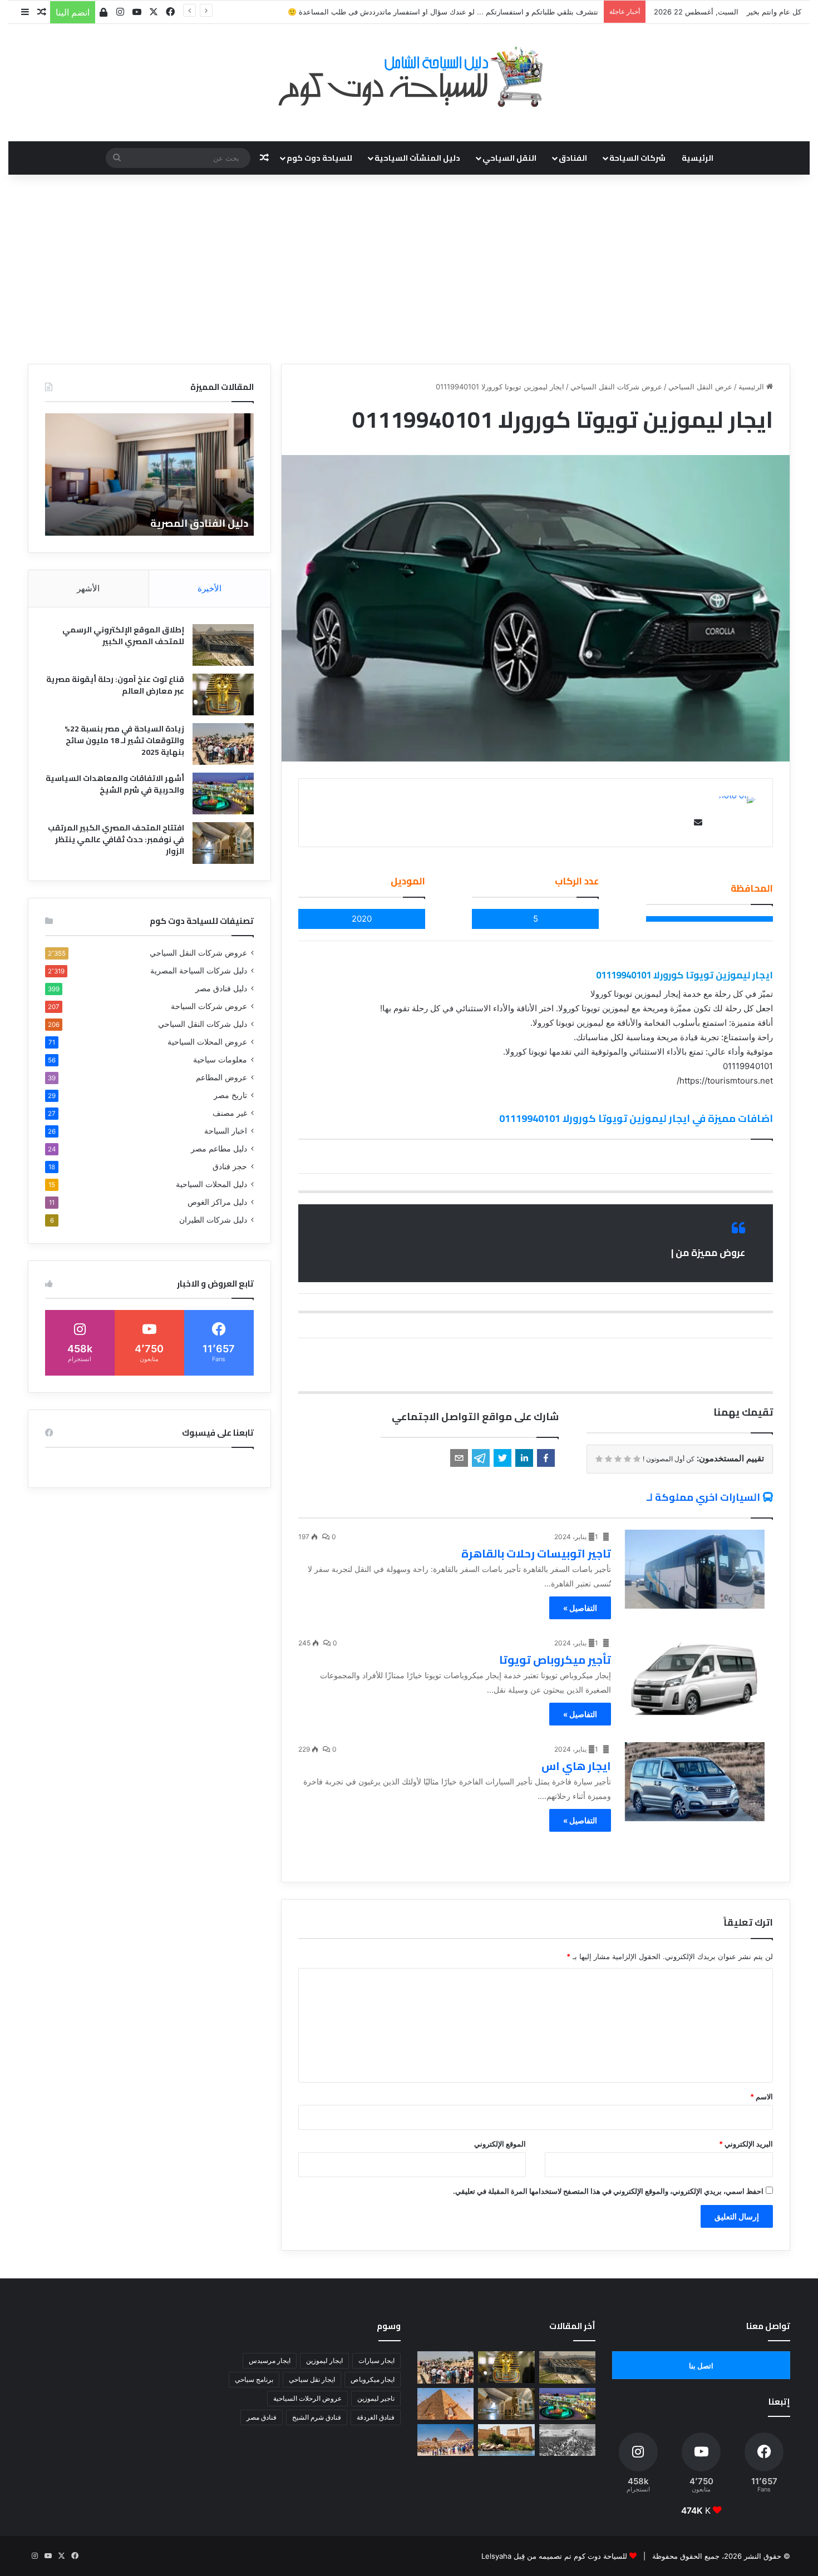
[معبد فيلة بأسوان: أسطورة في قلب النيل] (506, 2440)
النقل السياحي (509, 158)
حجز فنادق (230, 1166)
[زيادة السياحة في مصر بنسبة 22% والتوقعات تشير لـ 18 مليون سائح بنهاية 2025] (223, 744)
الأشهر (88, 588)
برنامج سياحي (254, 2379)
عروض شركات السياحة (209, 1006)
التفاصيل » (580, 1608)
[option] (148, 474)
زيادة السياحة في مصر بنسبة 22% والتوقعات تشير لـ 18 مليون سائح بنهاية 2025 (124, 740)
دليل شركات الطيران (213, 1220)
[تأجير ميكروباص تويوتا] (695, 1675)
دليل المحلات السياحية (211, 1184)
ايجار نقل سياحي (312, 2379)
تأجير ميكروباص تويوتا (555, 1660)
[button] (546, 1458)
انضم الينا (73, 12)
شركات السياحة (637, 158)
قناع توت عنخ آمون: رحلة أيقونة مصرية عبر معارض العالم (115, 685)
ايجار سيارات (376, 2360)
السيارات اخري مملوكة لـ (703, 1497)
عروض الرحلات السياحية (307, 2398)
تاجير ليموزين (376, 2398)
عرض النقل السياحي (700, 387)
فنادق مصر (262, 2417)
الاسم (762, 2097)
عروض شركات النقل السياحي (616, 387)
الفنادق (573, 158)
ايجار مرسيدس (270, 2360)
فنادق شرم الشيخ (317, 2417)
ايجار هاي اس (576, 1766)
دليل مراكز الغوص (217, 1202)
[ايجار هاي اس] (695, 1782)
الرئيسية (698, 158)
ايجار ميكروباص (373, 2379)
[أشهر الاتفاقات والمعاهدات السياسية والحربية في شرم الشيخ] (223, 793)
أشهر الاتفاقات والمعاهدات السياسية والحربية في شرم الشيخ (115, 784)
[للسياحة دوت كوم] (409, 77)
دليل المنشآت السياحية (417, 158)
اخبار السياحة (226, 1131)
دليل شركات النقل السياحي (203, 1024)
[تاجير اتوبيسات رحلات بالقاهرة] (695, 1569)
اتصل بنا (701, 2366)
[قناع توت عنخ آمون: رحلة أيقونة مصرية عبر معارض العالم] (223, 694)
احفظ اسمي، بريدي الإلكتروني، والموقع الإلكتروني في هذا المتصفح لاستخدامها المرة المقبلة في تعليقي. (608, 2191)
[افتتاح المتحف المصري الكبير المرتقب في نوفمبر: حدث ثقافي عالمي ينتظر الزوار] (223, 843)
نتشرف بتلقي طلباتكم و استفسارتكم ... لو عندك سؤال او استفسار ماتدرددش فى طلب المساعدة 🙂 (443, 12)
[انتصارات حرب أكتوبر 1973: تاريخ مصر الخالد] (567, 2440)
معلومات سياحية (220, 1060)
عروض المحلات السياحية (207, 1042)
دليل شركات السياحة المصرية (199, 971)
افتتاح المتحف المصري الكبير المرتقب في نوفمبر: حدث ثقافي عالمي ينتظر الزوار (116, 839)
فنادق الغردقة (376, 2417)
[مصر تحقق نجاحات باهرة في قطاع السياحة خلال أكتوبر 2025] (445, 2440)
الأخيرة (210, 588)
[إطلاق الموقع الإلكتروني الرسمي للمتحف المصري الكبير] (223, 645)
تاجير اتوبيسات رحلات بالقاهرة (536, 1553)
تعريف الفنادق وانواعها (192, 523)
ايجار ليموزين (324, 2360)
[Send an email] (696, 822)
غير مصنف (230, 1113)
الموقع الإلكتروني (500, 2144)
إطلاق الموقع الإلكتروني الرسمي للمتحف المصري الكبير (123, 636)
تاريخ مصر (230, 1095)
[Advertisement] (409, 269)
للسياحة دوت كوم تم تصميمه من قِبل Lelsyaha (554, 2556)
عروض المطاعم (221, 1077)
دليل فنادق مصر (221, 988)
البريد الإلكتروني (746, 2144)
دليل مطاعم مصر (219, 1149)
